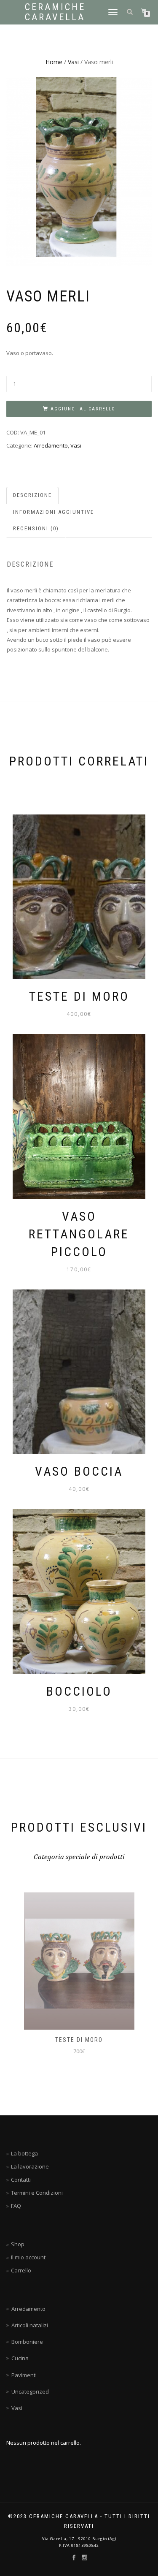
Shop (18, 2244)
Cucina (20, 2358)
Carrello (21, 2270)
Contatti (21, 2180)
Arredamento (51, 445)
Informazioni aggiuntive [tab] (54, 512)
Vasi (73, 62)
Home (54, 62)
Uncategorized (30, 2391)
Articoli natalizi (30, 2325)
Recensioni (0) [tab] (36, 528)
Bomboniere (27, 2342)
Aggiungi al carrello (83, 409)
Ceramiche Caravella (55, 12)
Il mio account (28, 2257)
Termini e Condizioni (37, 2193)
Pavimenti (24, 2375)
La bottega (24, 2153)
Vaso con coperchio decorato (79, 2040)
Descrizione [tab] (32, 495)
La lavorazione (30, 2166)
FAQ (16, 2206)
